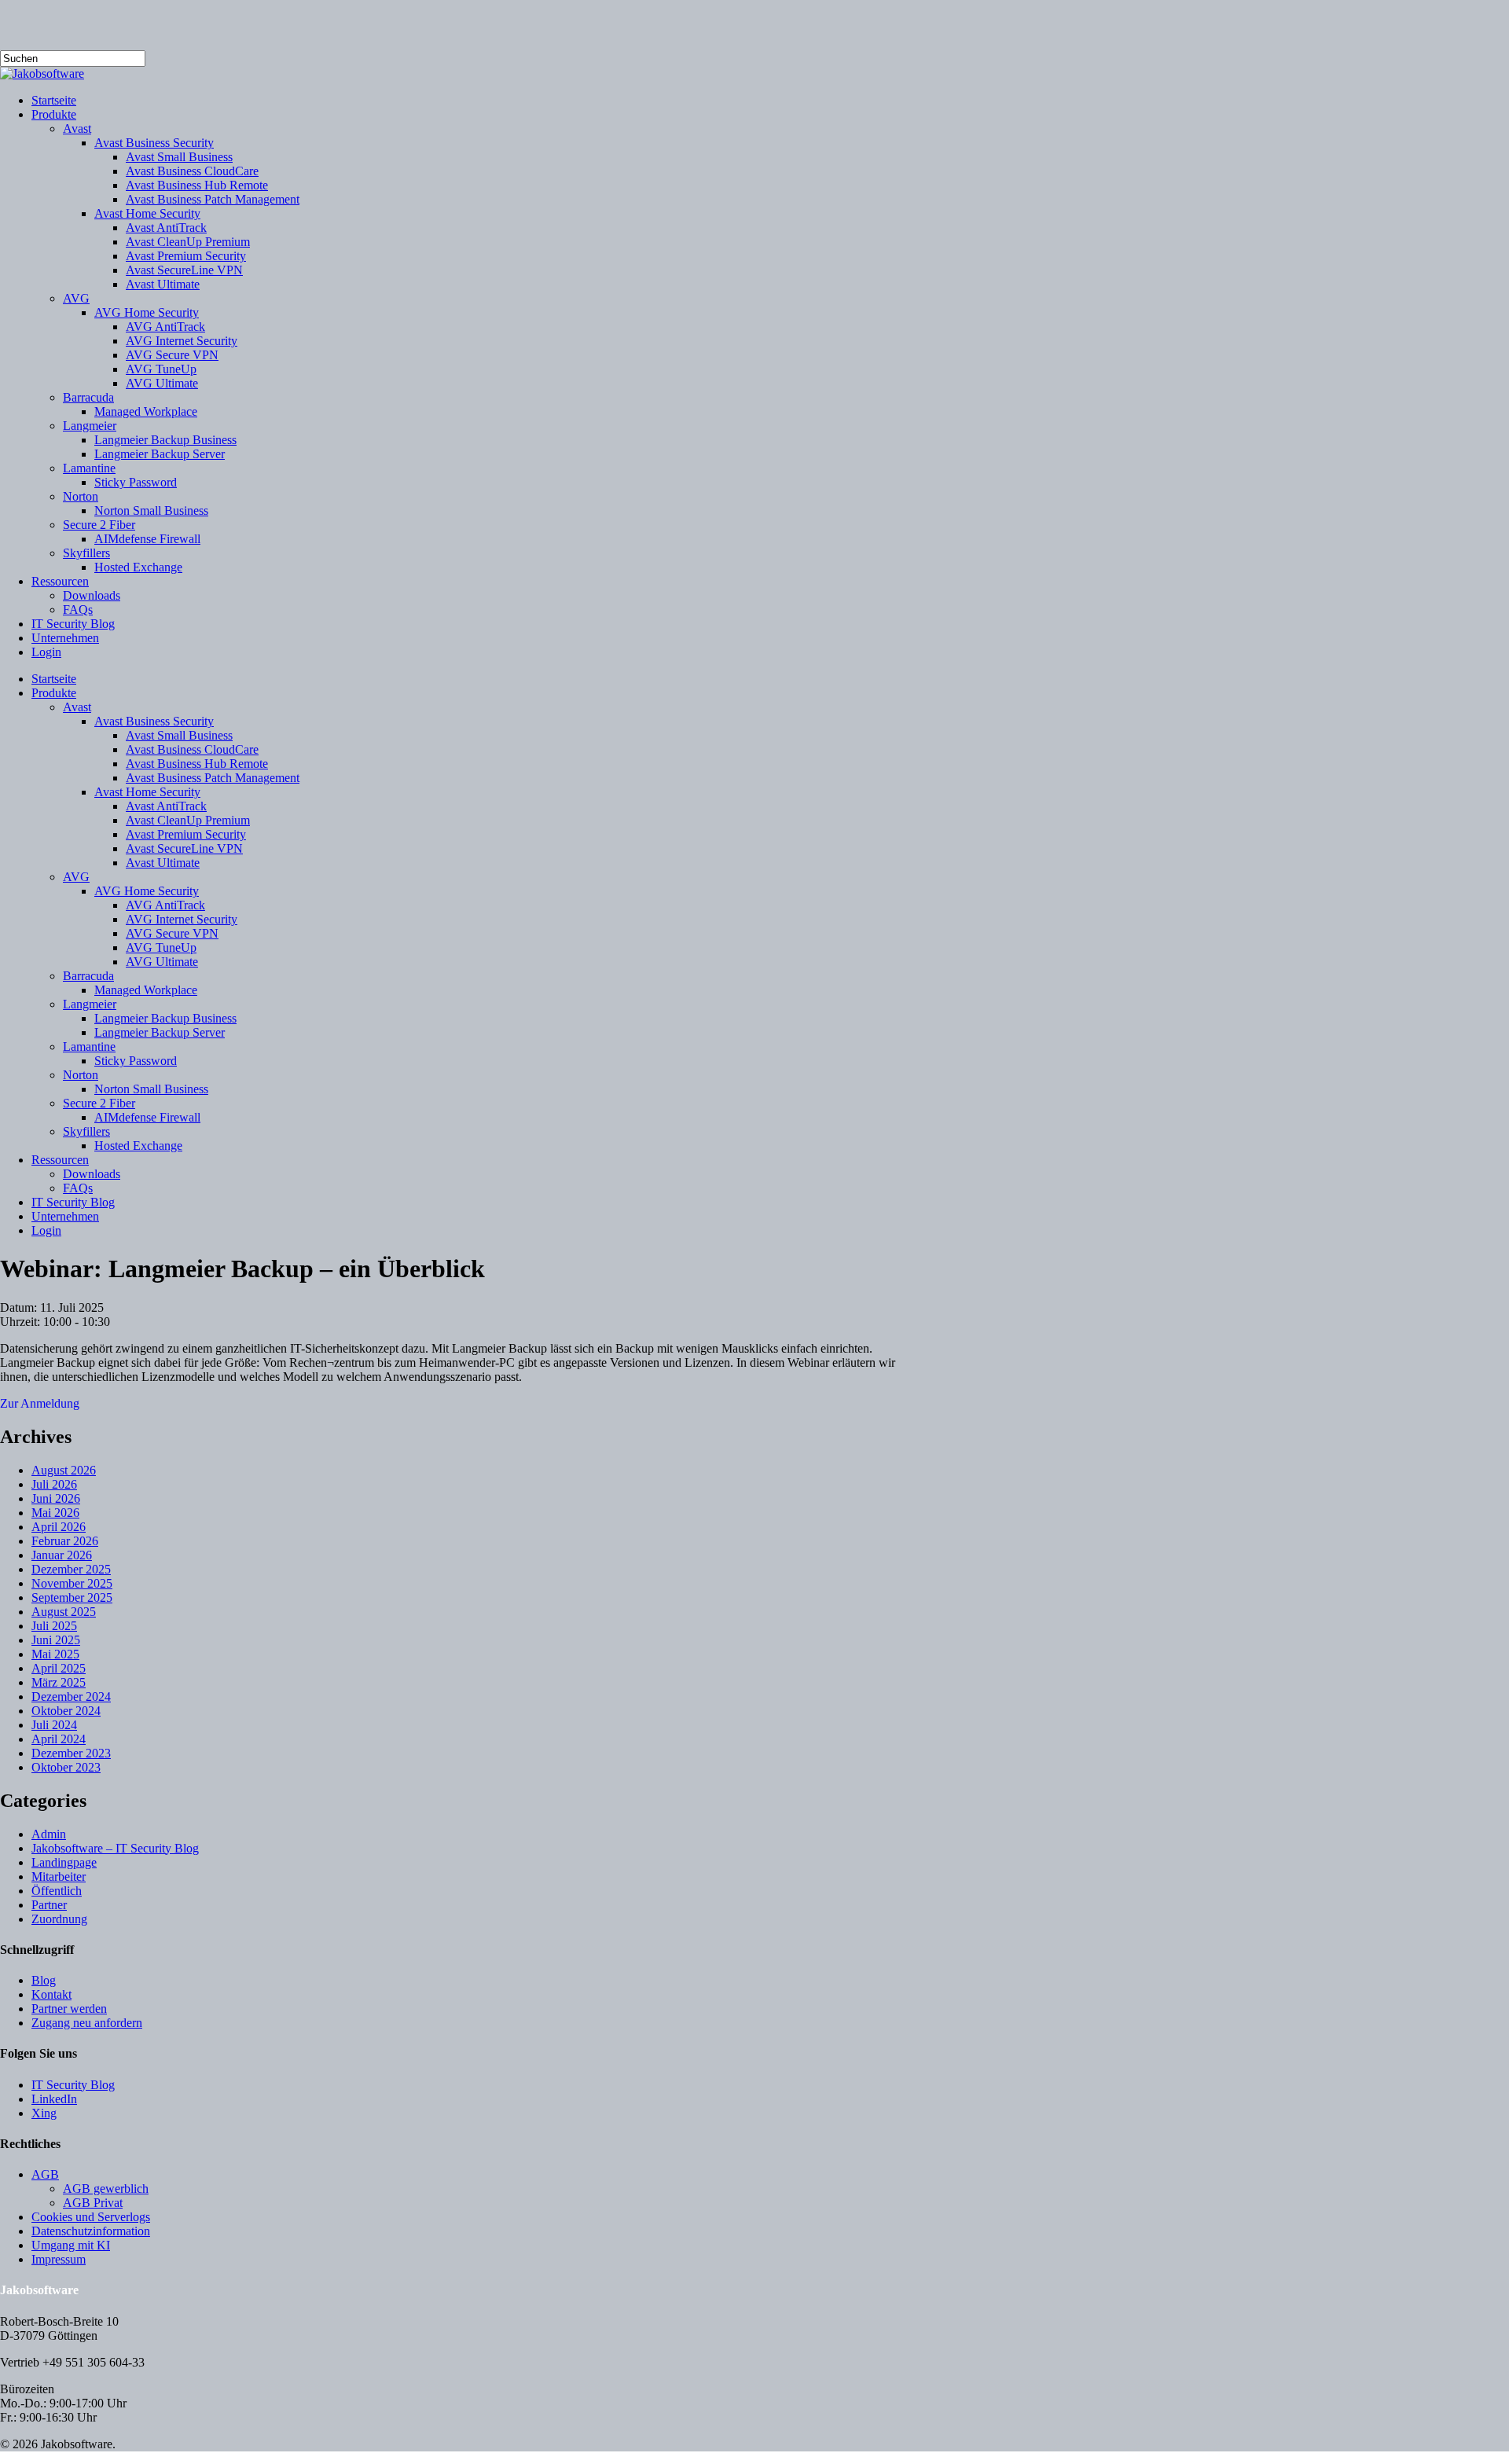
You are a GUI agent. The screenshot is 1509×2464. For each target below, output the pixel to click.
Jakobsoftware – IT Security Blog (115, 1848)
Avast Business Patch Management (213, 778)
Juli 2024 (54, 1725)
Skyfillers (86, 1131)
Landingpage (64, 1862)
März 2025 (59, 1682)
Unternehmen (65, 1216)
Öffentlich (57, 1891)
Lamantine (89, 1047)
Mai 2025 (55, 1654)
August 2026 (64, 1470)
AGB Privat (93, 2203)
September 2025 (72, 1597)
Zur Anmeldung (40, 1403)
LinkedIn (54, 2099)
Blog (44, 1980)
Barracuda (88, 976)
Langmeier (90, 1004)
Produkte (54, 693)
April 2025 (59, 1668)
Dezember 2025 (71, 1569)
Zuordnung (59, 1919)
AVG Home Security (147, 891)
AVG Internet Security (182, 919)
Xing (44, 2113)
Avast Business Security (154, 721)
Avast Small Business (179, 735)
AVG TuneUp (161, 947)
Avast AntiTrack (166, 806)
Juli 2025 (54, 1626)
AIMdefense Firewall (147, 1117)
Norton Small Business (151, 1089)
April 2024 (59, 1739)
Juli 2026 (54, 1484)
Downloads (92, 1174)
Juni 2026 (56, 1498)
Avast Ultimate (163, 863)
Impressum (59, 2259)
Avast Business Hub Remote (197, 764)
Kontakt (51, 1994)
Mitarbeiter (59, 1876)
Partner (49, 1905)
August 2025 (64, 1612)
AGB (45, 2174)
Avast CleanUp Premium (188, 820)
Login (46, 1230)
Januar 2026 (62, 1555)
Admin (49, 1834)
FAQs (78, 1188)
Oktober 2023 (66, 1767)
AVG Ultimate (162, 962)
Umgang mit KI (71, 2245)
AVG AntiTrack (165, 905)
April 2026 (59, 1527)
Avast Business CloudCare (192, 749)
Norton (81, 1075)
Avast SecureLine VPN (184, 848)
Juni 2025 (56, 1640)
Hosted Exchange (138, 1146)
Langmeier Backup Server (160, 1032)
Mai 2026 (55, 1513)
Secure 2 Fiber (99, 1103)
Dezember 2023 (71, 1753)
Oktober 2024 (66, 1711)
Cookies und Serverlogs (91, 2217)
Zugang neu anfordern (87, 2023)
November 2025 (72, 1583)
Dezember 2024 (71, 1697)
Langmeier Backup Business (165, 1018)
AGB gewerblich (106, 2189)
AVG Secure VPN (172, 933)
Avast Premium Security (186, 834)
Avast (77, 707)
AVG (76, 877)
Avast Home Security (147, 792)
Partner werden (69, 2009)
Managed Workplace (146, 990)
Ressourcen (60, 1160)
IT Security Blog (73, 1202)
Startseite (54, 679)
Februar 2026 (65, 1541)
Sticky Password (136, 1061)
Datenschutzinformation (91, 2231)
